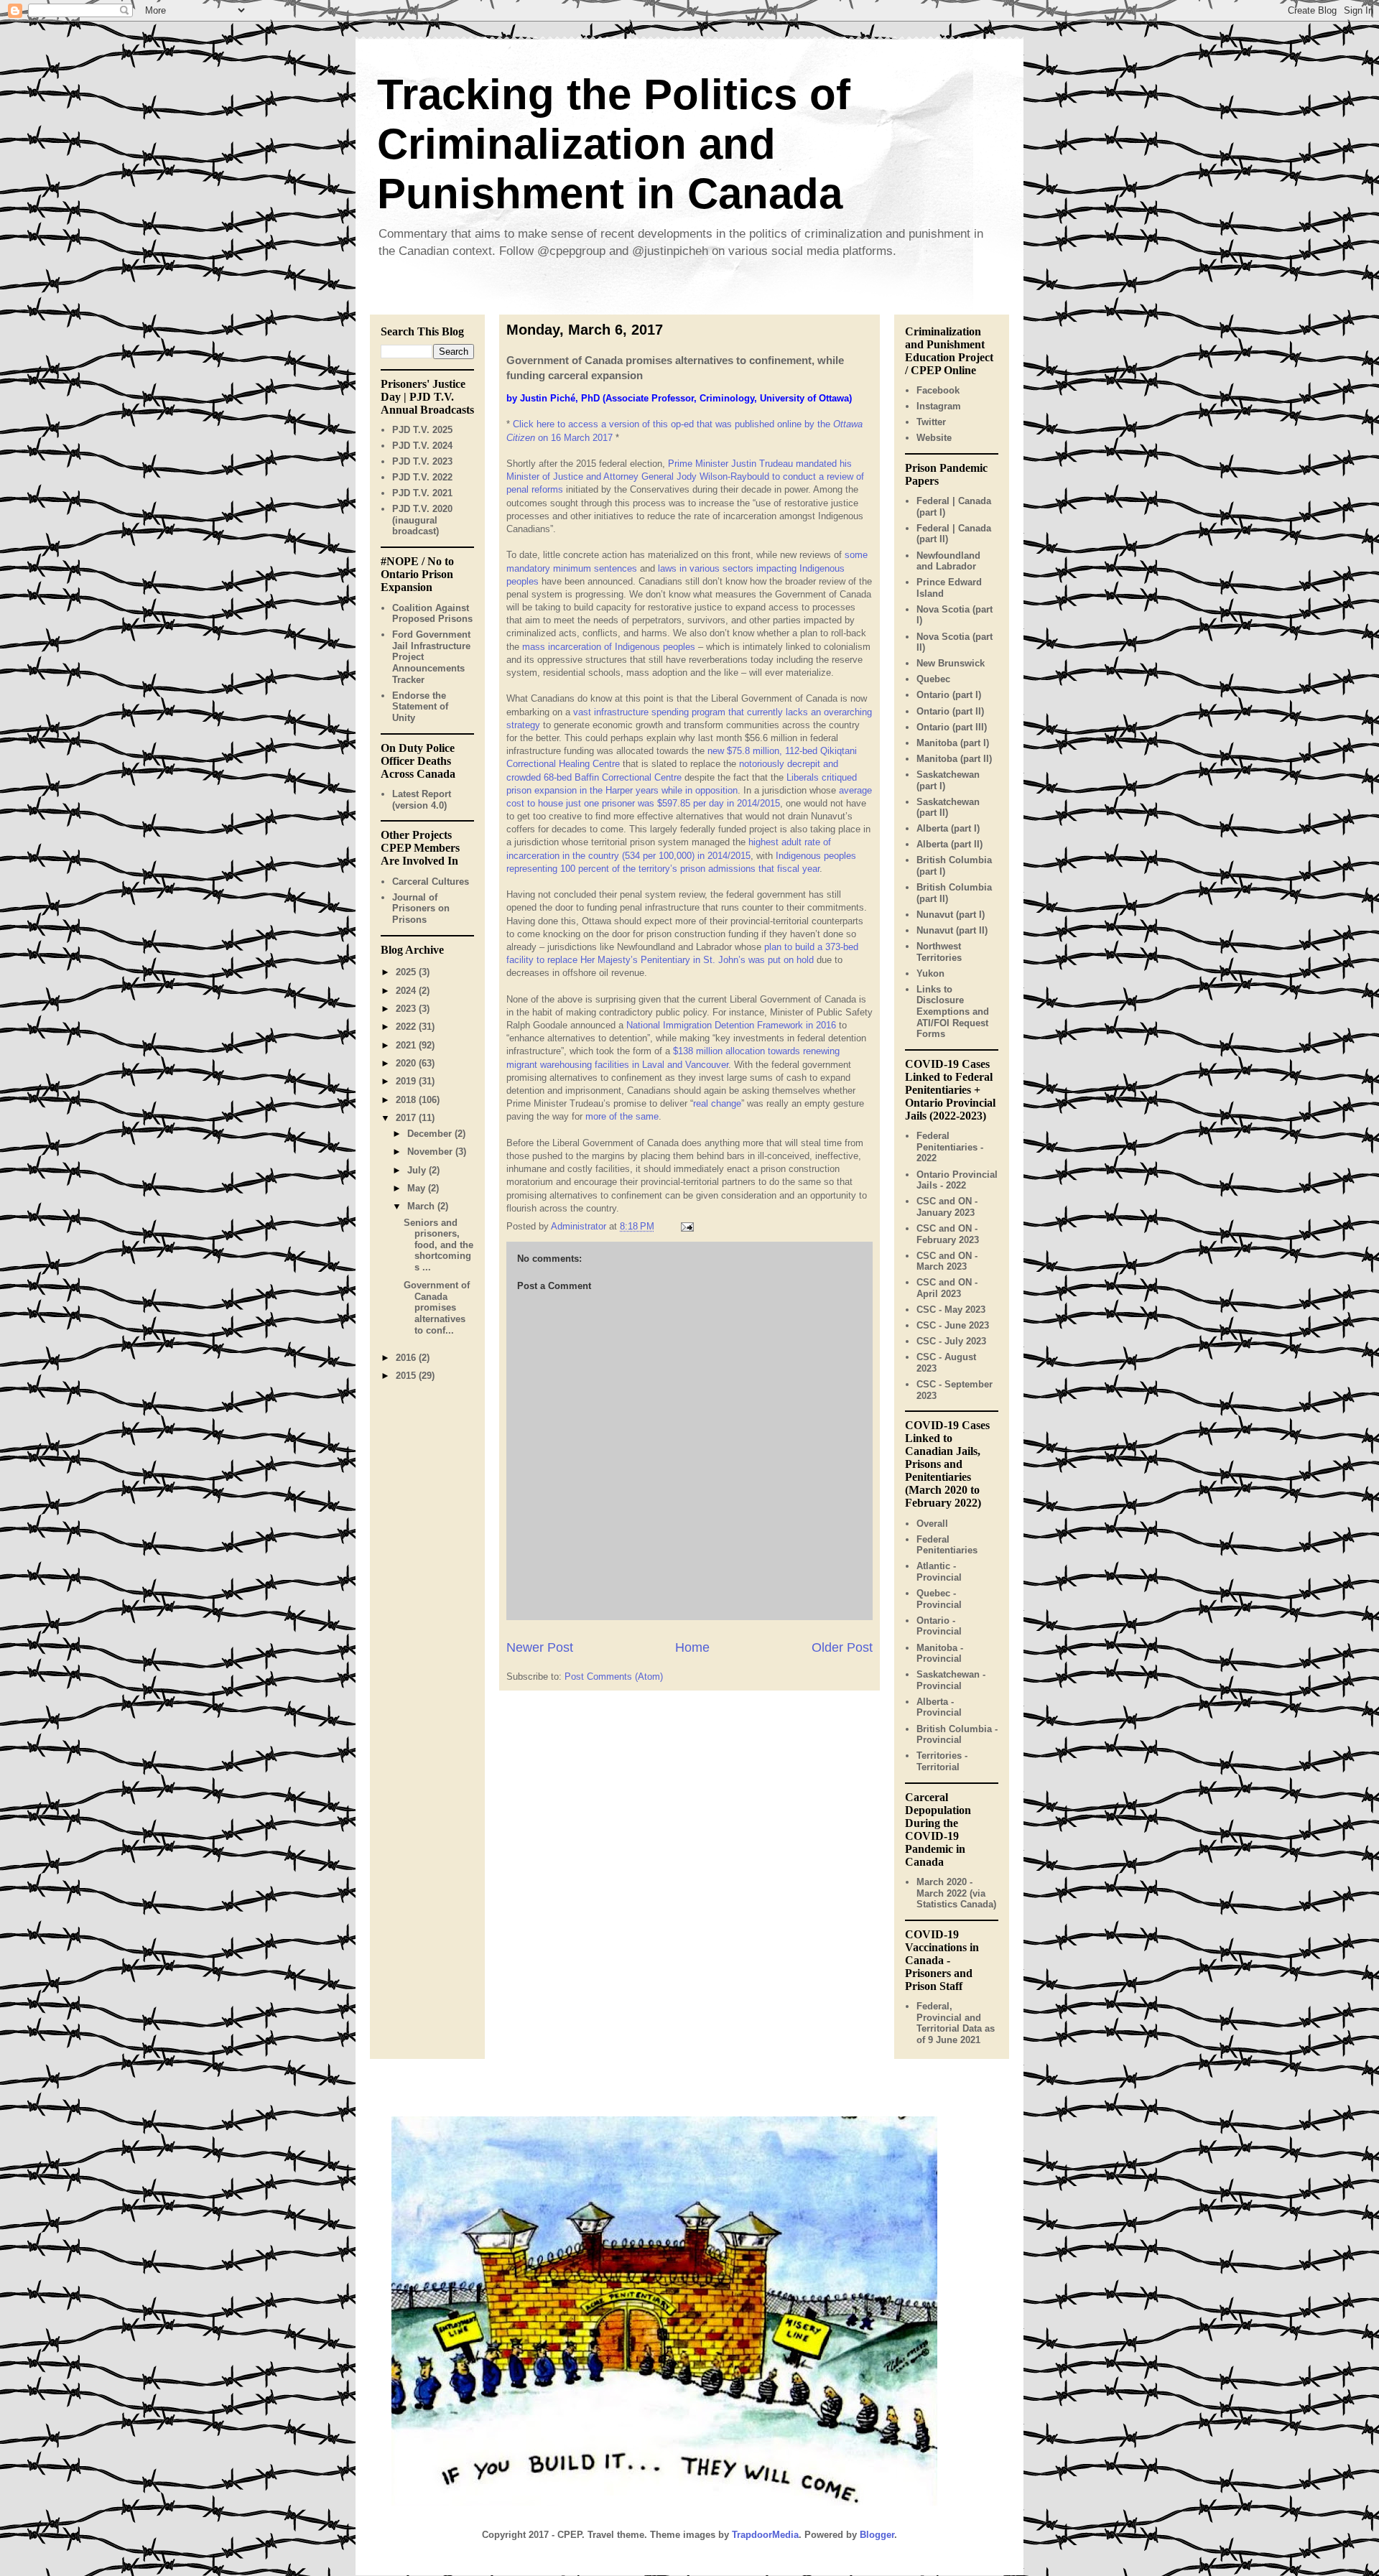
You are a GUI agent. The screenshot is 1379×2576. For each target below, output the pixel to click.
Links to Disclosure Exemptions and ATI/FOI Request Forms (953, 1012)
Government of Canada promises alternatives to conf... (437, 1307)
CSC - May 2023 (951, 1310)
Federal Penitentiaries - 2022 (950, 1147)
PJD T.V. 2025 (422, 430)
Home (692, 1647)
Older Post (842, 1647)
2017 (407, 1118)
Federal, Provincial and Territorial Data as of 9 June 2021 (956, 2023)
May (418, 1188)
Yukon (930, 973)
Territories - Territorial (942, 1761)
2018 (407, 1100)
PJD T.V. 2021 (422, 493)
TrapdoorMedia (765, 2535)
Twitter (931, 422)
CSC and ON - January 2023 (947, 1207)
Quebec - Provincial (939, 1599)
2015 (407, 1376)
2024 (407, 991)
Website (934, 438)
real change (717, 1103)
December (431, 1134)
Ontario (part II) (950, 711)
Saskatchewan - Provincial (951, 1680)
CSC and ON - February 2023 (948, 1234)
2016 (407, 1358)
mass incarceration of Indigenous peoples (609, 647)
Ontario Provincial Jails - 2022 (957, 1180)
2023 (407, 1009)
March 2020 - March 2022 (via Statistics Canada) (956, 1893)
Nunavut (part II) (952, 930)
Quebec (933, 679)
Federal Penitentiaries (947, 1545)
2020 (407, 1063)
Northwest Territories (939, 952)
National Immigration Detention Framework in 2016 (731, 1025)
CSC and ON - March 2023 (947, 1261)
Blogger (877, 2535)
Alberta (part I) (948, 828)
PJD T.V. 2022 (422, 477)
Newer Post (540, 1647)
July (418, 1170)
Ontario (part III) (952, 727)
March (422, 1206)
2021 (407, 1045)
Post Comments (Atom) (614, 1677)
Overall (932, 1524)
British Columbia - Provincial (957, 1735)
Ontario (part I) (949, 695)
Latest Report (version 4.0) (422, 800)
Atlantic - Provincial (939, 1572)
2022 (407, 1027)
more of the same (622, 1116)
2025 (407, 972)
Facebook (938, 390)
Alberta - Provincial (939, 1707)
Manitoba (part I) (953, 743)
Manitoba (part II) (954, 759)
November (431, 1152)
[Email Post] (686, 1226)
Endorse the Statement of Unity (420, 707)
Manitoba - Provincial (940, 1654)
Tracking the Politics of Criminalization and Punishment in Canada (614, 144)
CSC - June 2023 (953, 1325)
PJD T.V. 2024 (422, 446)
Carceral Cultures (431, 882)
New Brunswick (951, 663)
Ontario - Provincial (939, 1626)
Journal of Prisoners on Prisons (421, 908)
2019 (407, 1081)
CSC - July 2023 (951, 1341)
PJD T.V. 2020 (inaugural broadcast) (422, 520)
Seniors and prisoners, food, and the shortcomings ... (438, 1245)
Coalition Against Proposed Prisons (432, 614)
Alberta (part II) (949, 844)
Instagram (939, 406)
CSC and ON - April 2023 (947, 1288)
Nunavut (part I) (951, 915)
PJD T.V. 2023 (422, 461)
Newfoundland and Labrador (948, 561)
